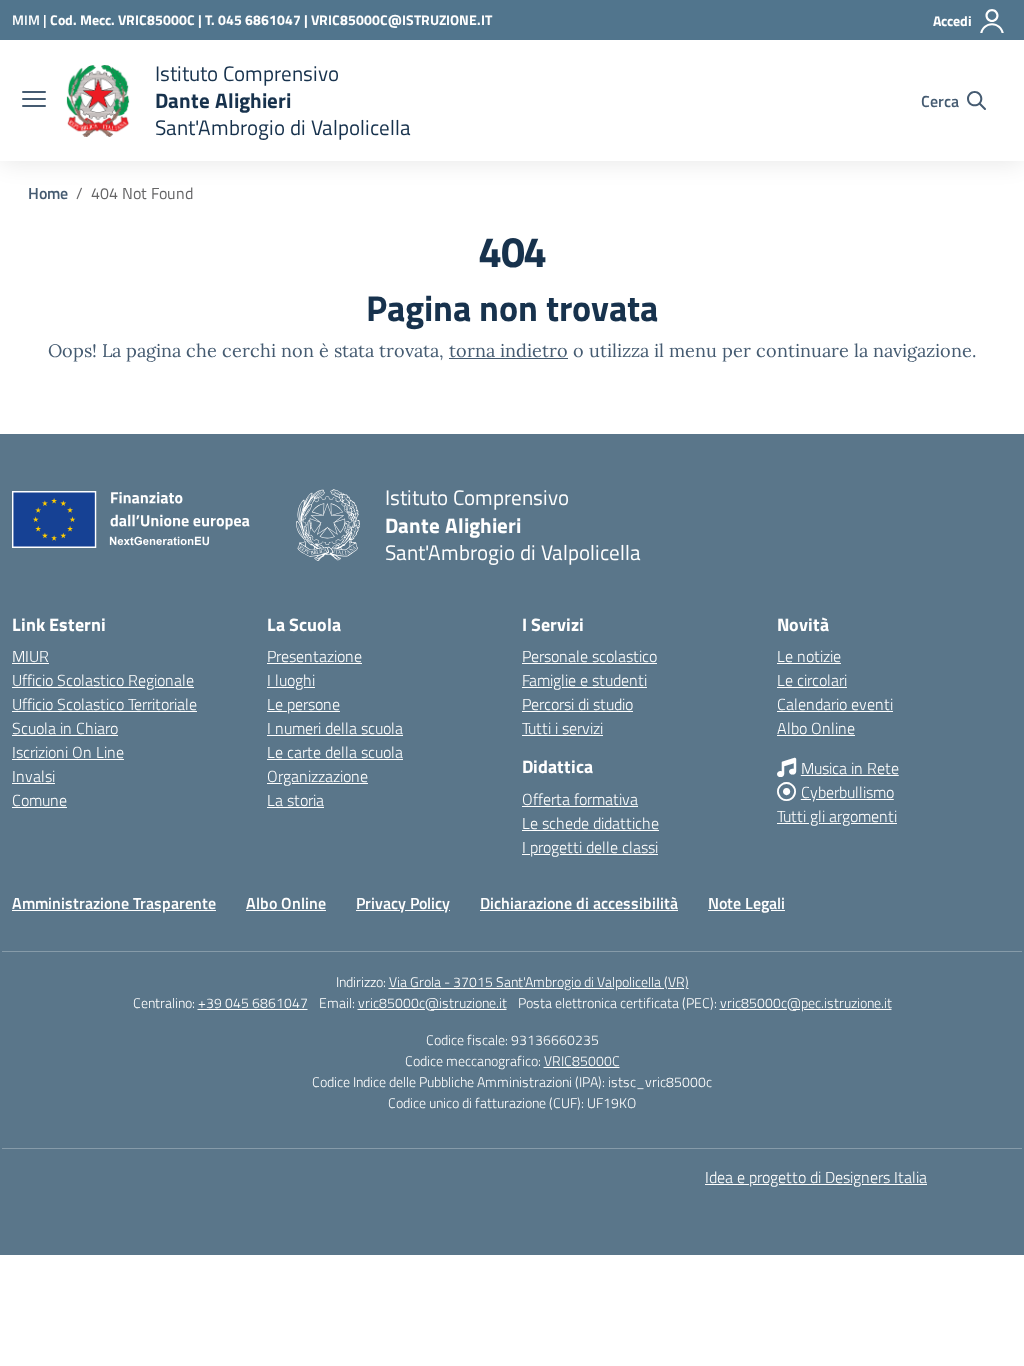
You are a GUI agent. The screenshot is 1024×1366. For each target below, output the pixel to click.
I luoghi (291, 680)
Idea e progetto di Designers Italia (816, 1177)
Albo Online (816, 728)
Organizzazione (317, 776)
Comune (39, 800)
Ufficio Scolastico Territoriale (104, 704)
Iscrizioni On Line (68, 752)
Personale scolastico (589, 656)
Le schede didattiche (590, 823)
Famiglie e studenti (584, 680)
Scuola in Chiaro (65, 728)
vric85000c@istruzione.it (432, 1002)
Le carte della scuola (335, 752)
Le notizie (809, 656)
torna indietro (508, 350)
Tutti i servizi (562, 728)
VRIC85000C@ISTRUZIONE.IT (401, 19)
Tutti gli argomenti (837, 816)
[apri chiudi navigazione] (34, 101)
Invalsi (33, 776)
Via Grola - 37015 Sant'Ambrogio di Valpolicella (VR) (539, 981)
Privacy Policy (403, 903)
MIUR (30, 656)
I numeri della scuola (335, 728)
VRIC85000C (582, 1060)
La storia (295, 800)
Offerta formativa (580, 799)
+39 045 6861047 (253, 1002)
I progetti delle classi (590, 847)
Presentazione (314, 656)
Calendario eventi (835, 704)
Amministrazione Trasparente (114, 903)
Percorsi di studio (577, 704)
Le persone (303, 704)
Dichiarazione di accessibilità (579, 903)
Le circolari (812, 680)
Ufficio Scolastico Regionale (103, 680)
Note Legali (746, 903)
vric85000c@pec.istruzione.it (806, 1002)
